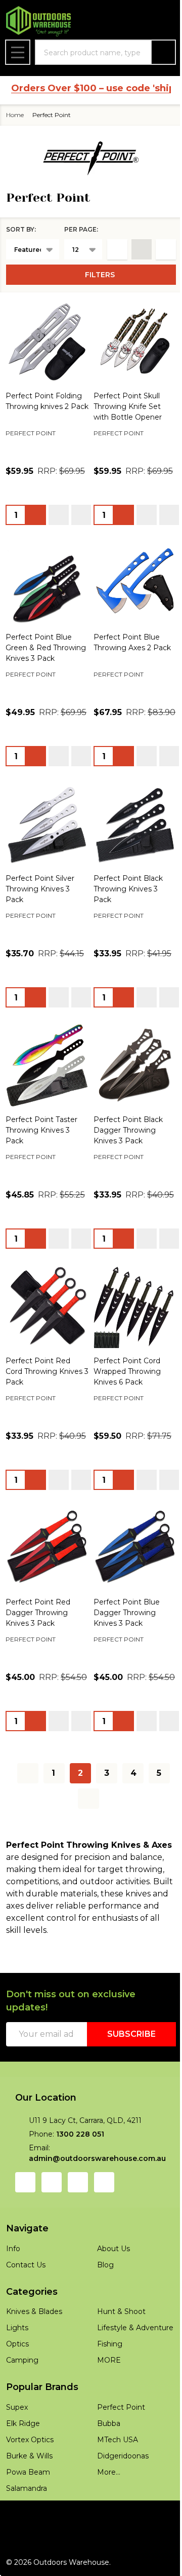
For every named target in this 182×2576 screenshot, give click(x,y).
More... (105, 2529)
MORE (105, 2421)
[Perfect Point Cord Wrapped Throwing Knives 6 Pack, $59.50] (130, 1337)
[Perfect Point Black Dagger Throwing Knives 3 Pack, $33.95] (130, 1087)
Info (13, 2297)
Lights (17, 2376)
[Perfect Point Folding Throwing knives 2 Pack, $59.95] (45, 340)
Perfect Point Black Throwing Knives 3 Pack (125, 913)
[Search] (156, 52)
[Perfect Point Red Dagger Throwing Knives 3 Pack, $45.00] (45, 1586)
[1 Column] (110, 249)
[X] (104, 2231)
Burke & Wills (29, 2513)
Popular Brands (42, 2444)
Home (15, 115)
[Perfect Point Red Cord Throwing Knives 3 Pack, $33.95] (45, 1337)
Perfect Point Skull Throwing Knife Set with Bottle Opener (124, 403)
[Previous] (24, 1822)
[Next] (85, 1847)
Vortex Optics (30, 2496)
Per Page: (74, 229)
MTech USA (114, 2496)
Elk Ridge (23, 2480)
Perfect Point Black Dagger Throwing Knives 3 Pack (125, 1150)
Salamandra (27, 2545)
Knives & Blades (34, 2360)
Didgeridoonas (119, 2513)
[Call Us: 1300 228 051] (131, 22)
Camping (22, 2409)
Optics (17, 2393)
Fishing (106, 2405)
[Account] (105, 22)
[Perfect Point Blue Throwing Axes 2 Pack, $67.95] (130, 590)
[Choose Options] (36, 524)
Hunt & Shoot (118, 2360)
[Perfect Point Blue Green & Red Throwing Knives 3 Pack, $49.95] (45, 590)
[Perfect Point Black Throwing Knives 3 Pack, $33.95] (130, 850)
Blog (102, 2313)
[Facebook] (25, 2231)
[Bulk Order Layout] (158, 249)
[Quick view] (59, 524)
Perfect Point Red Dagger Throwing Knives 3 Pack (38, 1649)
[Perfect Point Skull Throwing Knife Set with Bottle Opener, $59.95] (130, 340)
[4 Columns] (134, 249)
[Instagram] (52, 2231)
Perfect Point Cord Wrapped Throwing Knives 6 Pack (124, 1400)
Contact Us (26, 2313)
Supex (17, 2464)
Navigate (27, 2277)
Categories (32, 2340)
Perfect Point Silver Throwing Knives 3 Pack (40, 913)
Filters (96, 275)
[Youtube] (78, 2231)
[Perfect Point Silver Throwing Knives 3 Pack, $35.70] (45, 850)
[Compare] (81, 524)
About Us (110, 2297)
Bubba (105, 2480)
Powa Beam (28, 2529)
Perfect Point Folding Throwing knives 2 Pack (44, 403)
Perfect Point (118, 2464)
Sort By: (21, 229)
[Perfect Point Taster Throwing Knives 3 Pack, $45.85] (45, 1087)
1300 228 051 (80, 2183)
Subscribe (124, 2083)
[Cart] (157, 22)
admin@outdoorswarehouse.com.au (97, 2207)
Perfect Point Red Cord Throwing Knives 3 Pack (44, 1400)
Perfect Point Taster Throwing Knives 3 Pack (41, 1150)
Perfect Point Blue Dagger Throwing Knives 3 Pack (123, 1649)
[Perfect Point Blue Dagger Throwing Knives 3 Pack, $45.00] (130, 1586)
